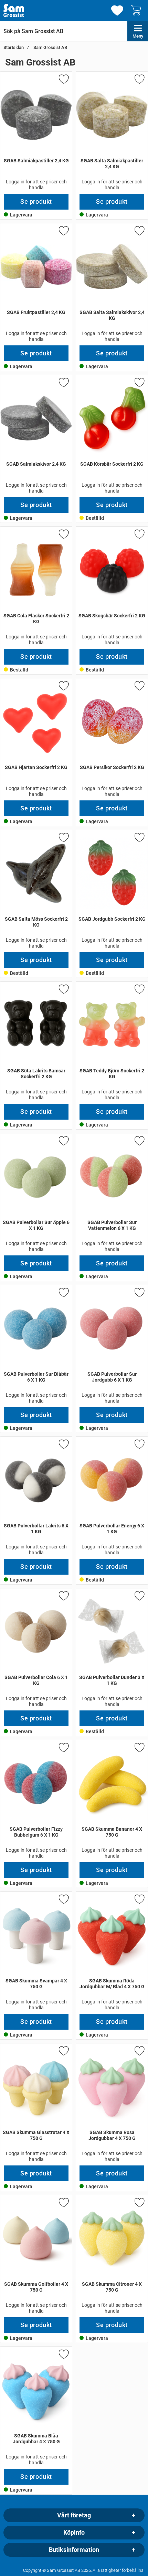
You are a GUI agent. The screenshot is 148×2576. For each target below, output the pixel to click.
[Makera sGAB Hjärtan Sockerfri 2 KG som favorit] (63, 687)
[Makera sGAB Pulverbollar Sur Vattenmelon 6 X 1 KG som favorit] (139, 1142)
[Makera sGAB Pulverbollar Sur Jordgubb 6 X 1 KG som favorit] (139, 1294)
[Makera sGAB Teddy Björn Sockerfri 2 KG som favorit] (139, 990)
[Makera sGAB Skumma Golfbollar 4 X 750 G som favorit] (63, 2204)
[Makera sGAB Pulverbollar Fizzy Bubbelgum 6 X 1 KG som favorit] (63, 1749)
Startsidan (14, 47)
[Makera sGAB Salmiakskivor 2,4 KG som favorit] (63, 384)
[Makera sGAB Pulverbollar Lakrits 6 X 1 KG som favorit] (63, 1445)
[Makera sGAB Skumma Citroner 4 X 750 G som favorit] (139, 2204)
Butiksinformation (74, 2550)
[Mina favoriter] (117, 11)
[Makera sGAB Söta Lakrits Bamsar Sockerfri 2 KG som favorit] (63, 990)
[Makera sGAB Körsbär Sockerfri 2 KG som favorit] (139, 384)
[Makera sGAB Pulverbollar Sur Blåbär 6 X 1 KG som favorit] (63, 1294)
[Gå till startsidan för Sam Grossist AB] (14, 10)
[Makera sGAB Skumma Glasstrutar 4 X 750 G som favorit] (63, 2052)
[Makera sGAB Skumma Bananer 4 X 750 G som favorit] (139, 1749)
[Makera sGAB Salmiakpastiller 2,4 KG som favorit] (63, 80)
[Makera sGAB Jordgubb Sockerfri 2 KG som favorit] (139, 839)
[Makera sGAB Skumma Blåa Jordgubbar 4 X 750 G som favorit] (63, 2355)
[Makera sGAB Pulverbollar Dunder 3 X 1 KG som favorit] (139, 1597)
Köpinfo (74, 2533)
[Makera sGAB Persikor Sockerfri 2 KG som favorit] (139, 687)
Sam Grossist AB (50, 47)
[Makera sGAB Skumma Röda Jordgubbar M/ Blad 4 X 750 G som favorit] (139, 1900)
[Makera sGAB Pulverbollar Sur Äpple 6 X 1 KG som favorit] (63, 1142)
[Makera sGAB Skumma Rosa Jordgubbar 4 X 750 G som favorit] (139, 2052)
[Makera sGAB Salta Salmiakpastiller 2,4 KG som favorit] (139, 80)
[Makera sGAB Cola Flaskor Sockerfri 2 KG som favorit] (63, 535)
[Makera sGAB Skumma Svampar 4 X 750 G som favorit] (63, 1900)
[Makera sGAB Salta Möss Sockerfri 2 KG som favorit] (63, 839)
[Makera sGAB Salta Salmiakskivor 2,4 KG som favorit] (139, 232)
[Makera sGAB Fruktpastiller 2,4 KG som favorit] (63, 232)
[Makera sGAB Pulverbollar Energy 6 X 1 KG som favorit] (139, 1445)
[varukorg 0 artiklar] (138, 10)
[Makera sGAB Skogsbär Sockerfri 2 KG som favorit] (139, 535)
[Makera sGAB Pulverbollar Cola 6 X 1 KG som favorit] (63, 1597)
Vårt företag (74, 2515)
